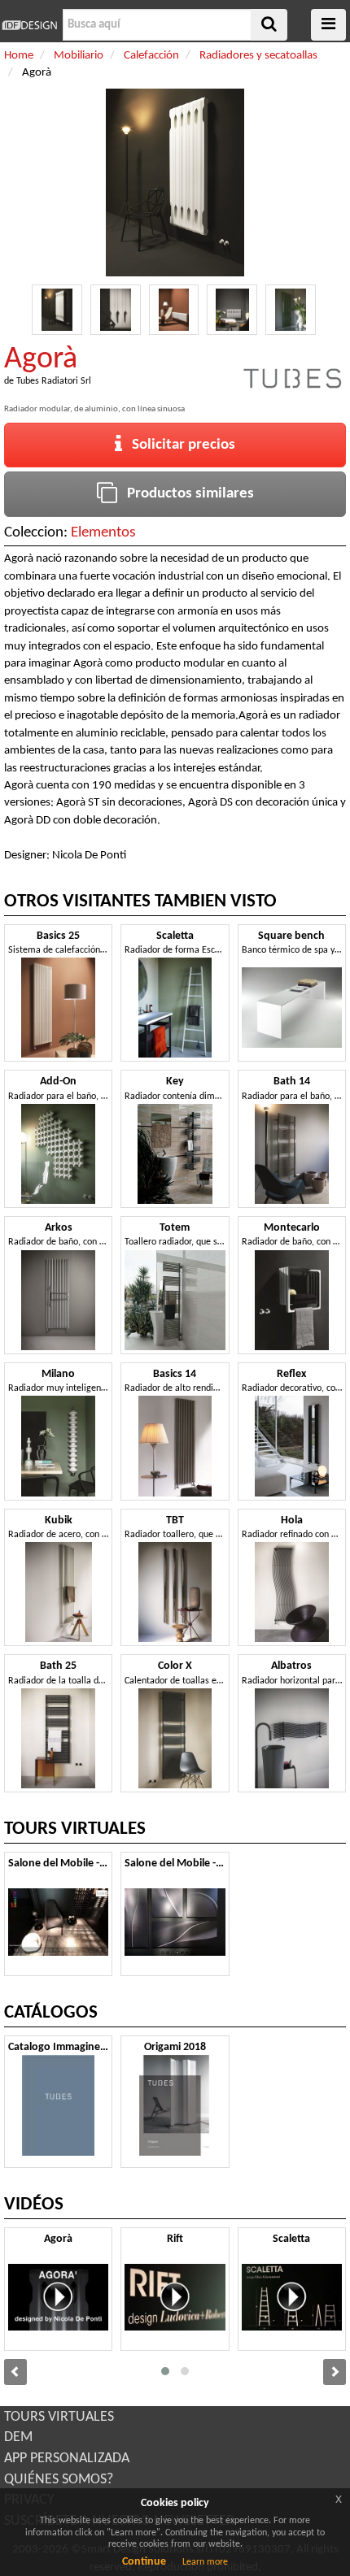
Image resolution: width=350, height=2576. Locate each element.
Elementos (103, 533)
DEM (18, 2437)
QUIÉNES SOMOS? (59, 2480)
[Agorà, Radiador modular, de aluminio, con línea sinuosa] (57, 310)
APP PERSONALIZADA (67, 2459)
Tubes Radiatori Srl (54, 381)
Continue (144, 2562)
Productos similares (186, 494)
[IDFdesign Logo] (29, 25)
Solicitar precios (179, 445)
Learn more (205, 2562)
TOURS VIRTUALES (59, 2417)
